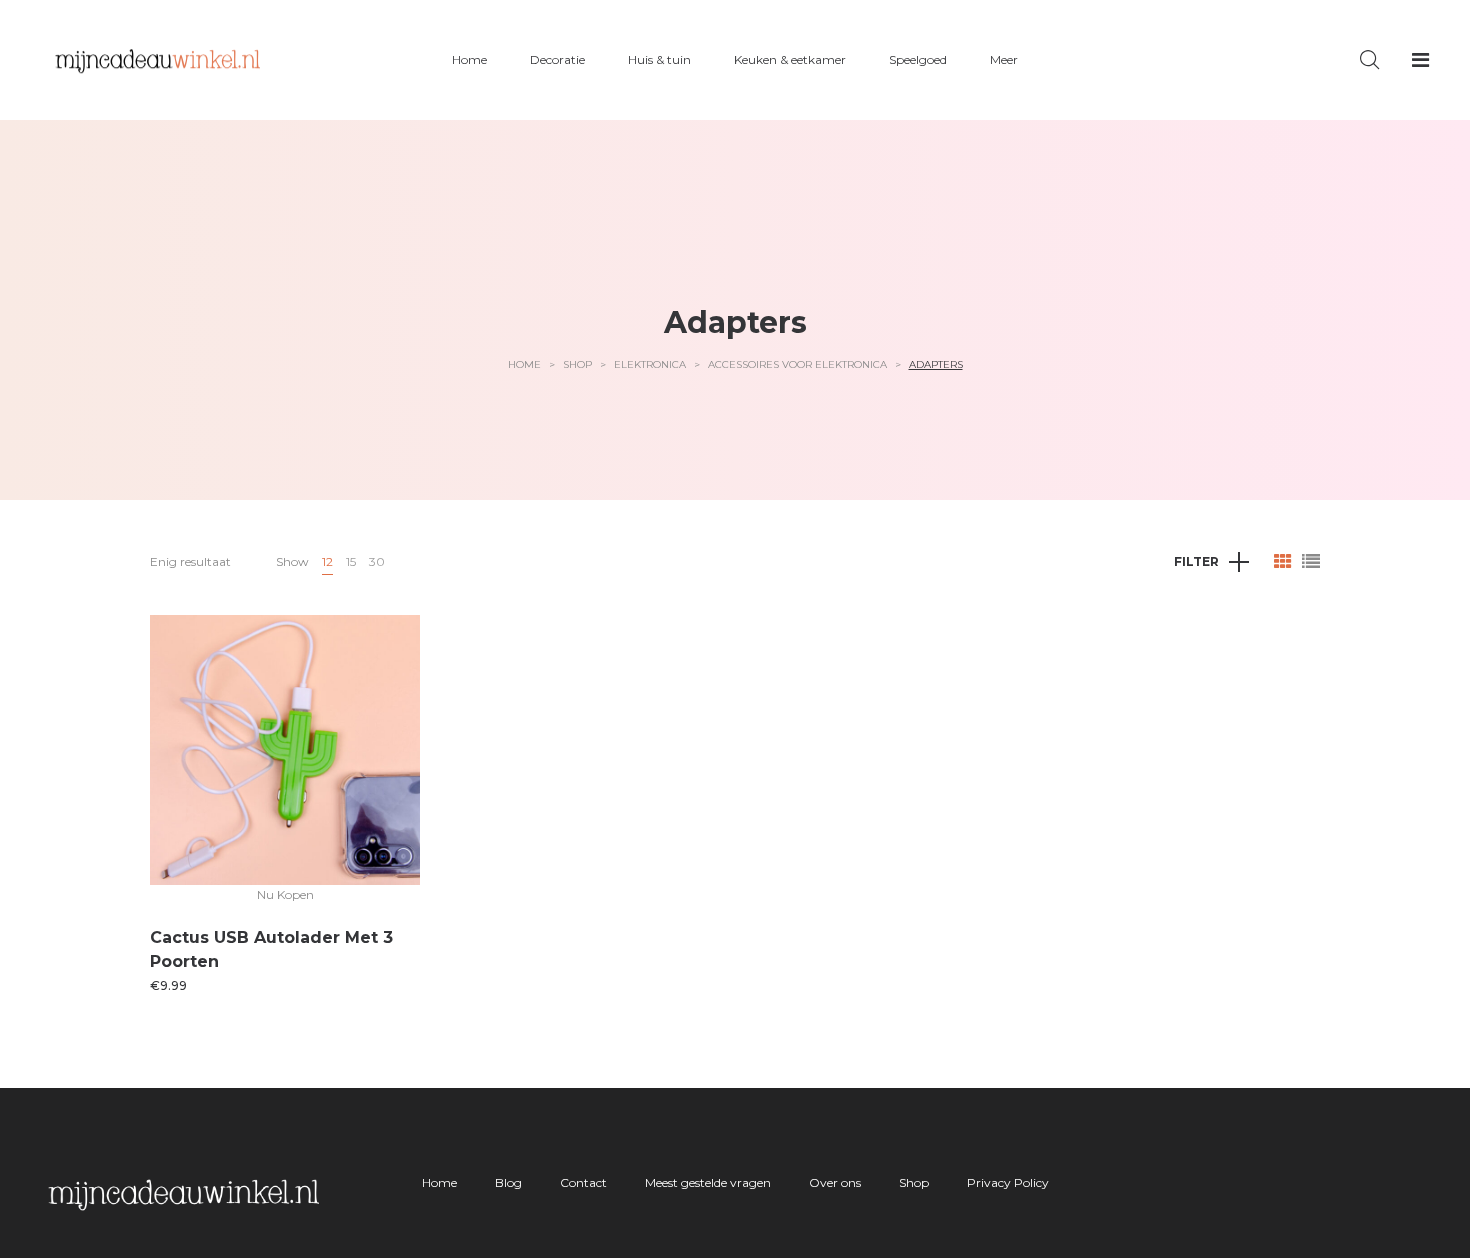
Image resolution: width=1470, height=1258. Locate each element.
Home (524, 364)
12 (327, 561)
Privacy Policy (1008, 1182)
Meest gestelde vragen (708, 1182)
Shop (577, 364)
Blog (508, 1182)
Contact (583, 1182)
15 (351, 561)
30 (377, 561)
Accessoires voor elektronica (797, 364)
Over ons (835, 1182)
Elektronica (650, 364)
